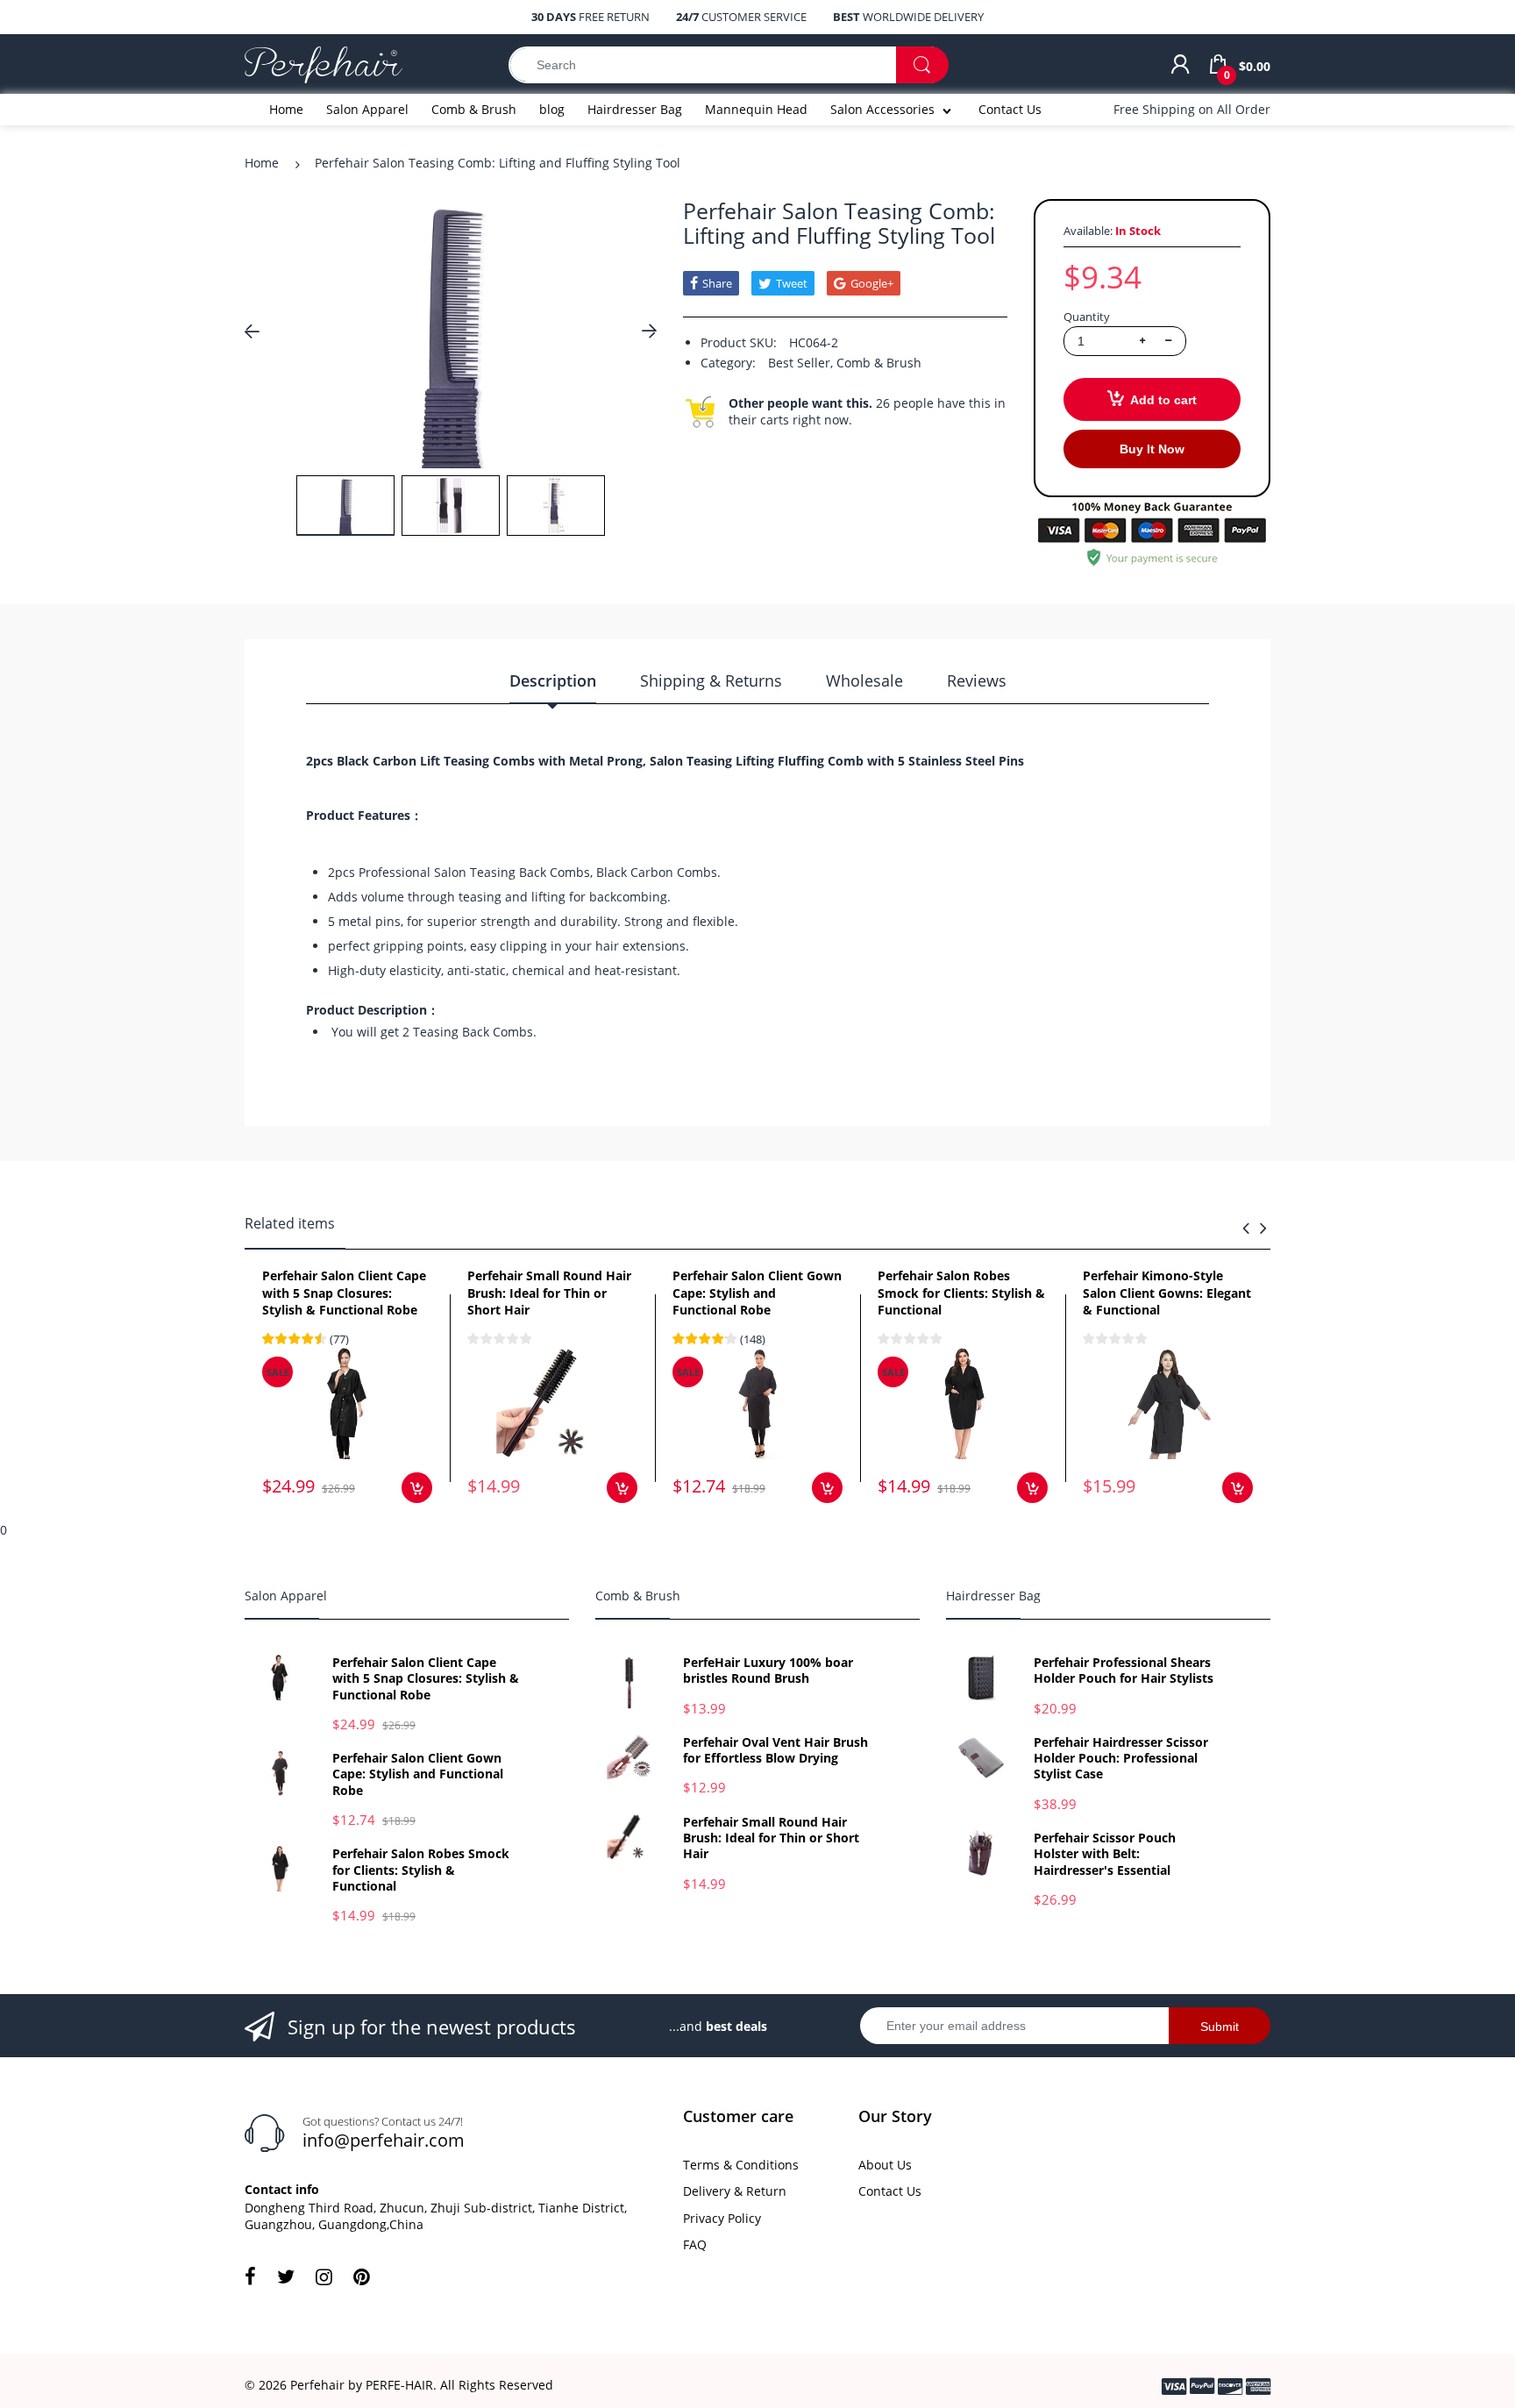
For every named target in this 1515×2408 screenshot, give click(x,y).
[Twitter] (286, 2276)
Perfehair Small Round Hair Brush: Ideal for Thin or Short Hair (549, 1293)
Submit (1220, 2027)
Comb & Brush (879, 363)
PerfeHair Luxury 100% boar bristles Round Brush (768, 1671)
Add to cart (1163, 400)
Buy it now (1152, 449)
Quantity (1087, 317)
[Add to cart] (417, 1488)
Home (262, 163)
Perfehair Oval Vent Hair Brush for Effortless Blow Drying (775, 1750)
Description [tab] (553, 680)
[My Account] (1180, 65)
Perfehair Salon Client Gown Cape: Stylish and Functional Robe (757, 1293)
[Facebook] (250, 2276)
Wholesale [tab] (864, 680)
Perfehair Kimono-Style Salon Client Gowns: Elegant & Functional (1167, 1293)
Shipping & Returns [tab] (711, 680)
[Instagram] (324, 2276)
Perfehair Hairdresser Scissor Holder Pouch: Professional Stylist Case (1121, 1758)
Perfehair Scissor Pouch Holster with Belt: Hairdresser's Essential (1105, 1854)
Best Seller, (800, 363)
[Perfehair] (324, 64)
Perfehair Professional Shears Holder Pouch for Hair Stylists (1124, 1671)
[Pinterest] (362, 2276)
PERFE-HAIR (399, 2385)
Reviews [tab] (977, 680)
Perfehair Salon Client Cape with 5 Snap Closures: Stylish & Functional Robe (344, 1293)
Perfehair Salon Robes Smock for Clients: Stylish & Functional (961, 1293)
